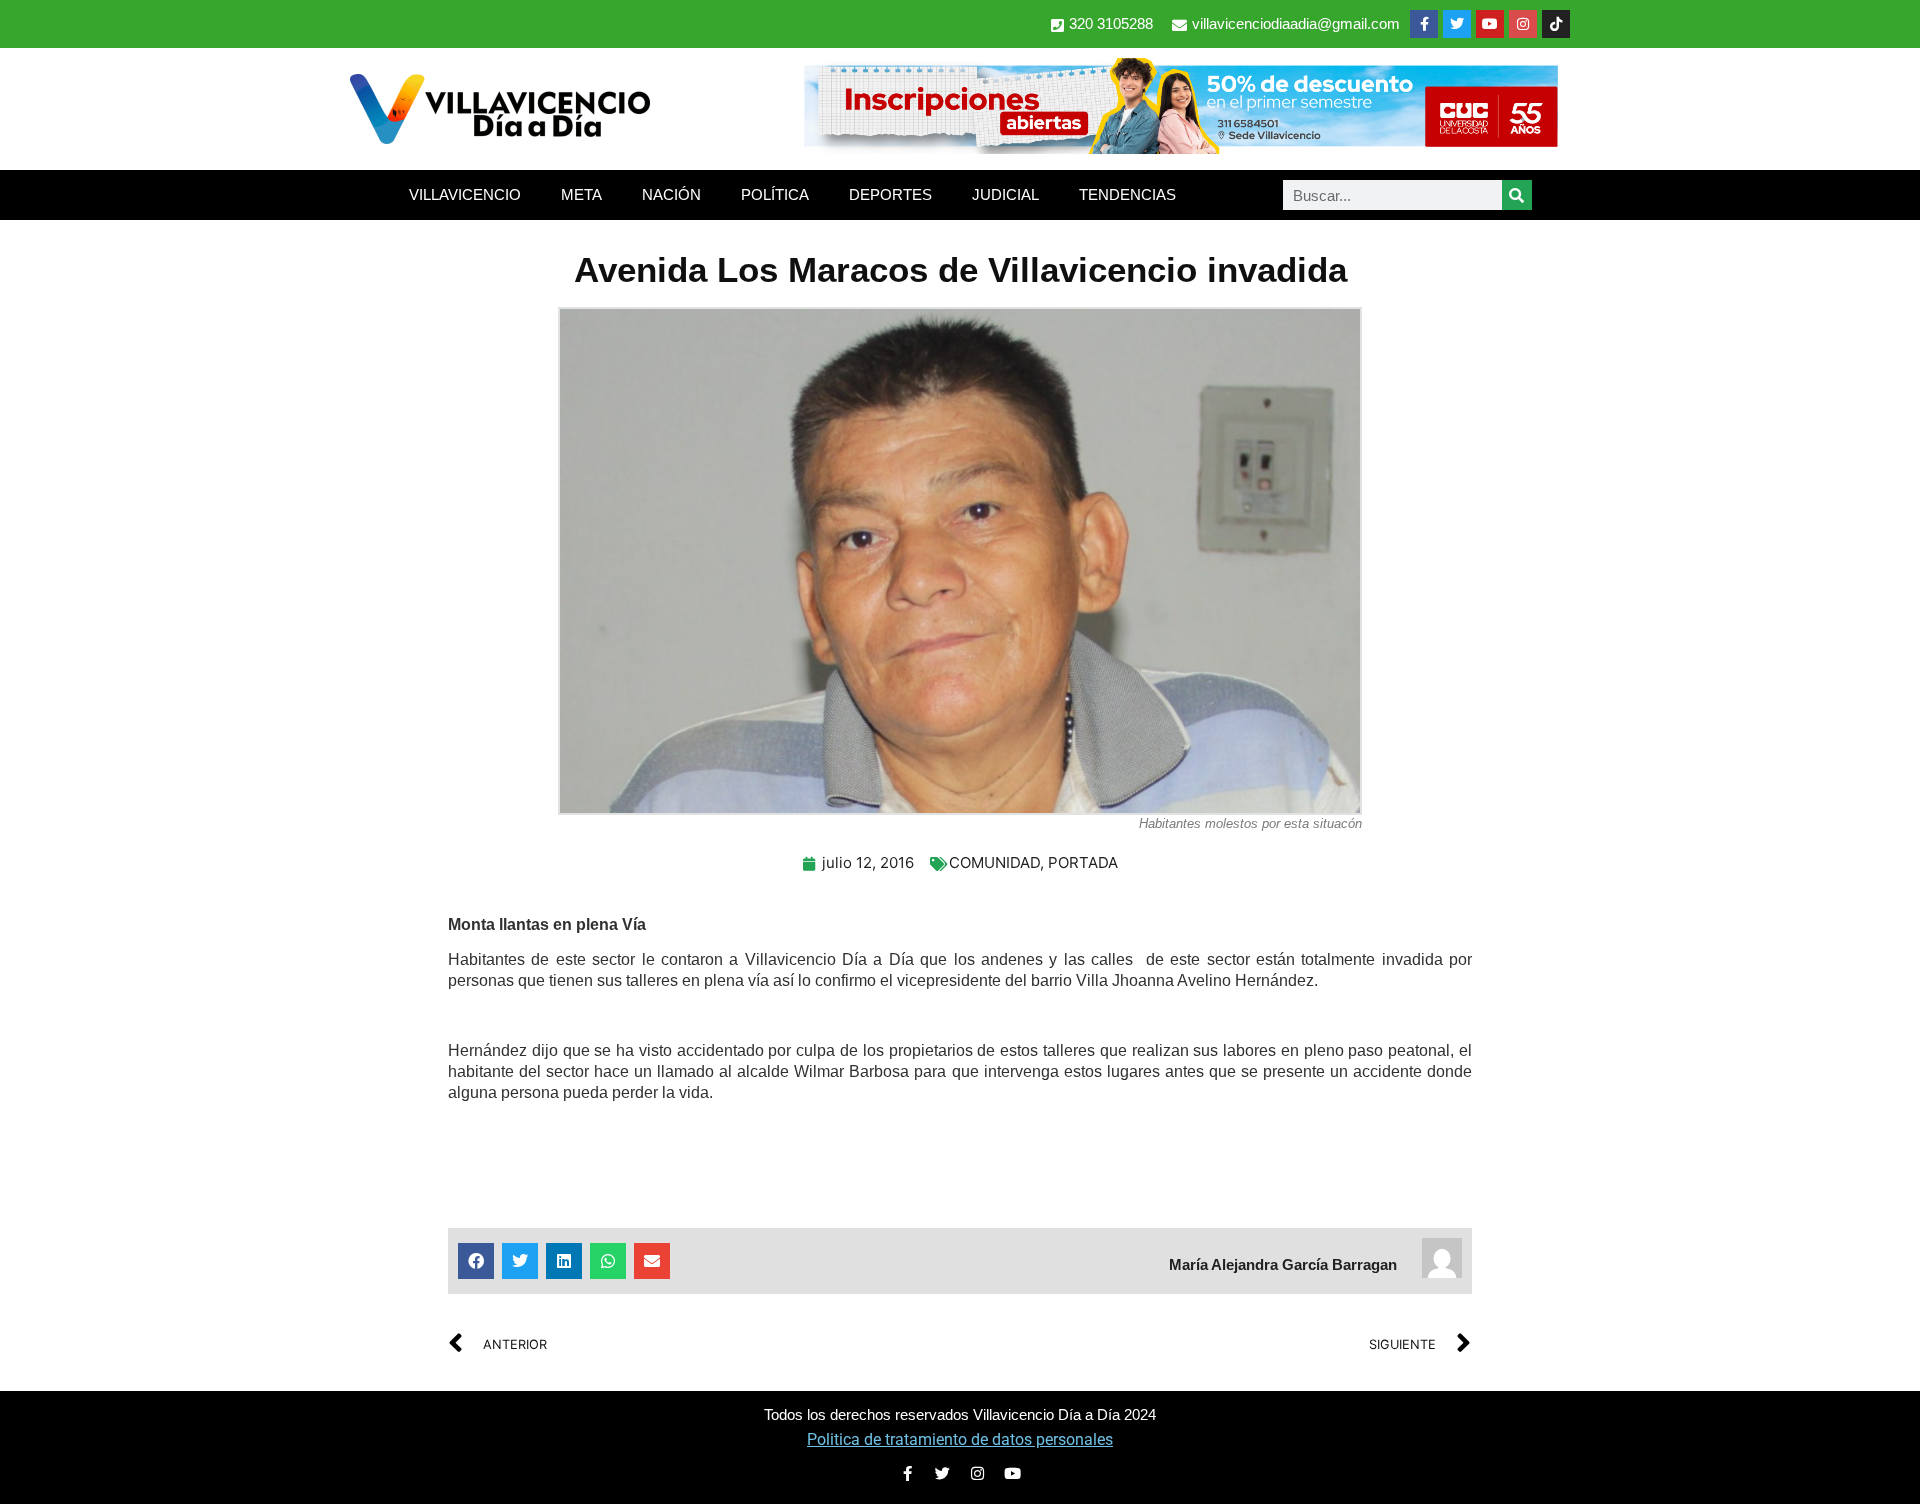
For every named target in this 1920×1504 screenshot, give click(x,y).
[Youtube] (1490, 24)
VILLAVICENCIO (465, 194)
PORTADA (1083, 862)
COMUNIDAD (994, 862)
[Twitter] (1457, 24)
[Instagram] (1523, 24)
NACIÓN (671, 194)
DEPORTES (890, 194)
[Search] (1517, 195)
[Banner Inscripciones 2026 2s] (1180, 148)
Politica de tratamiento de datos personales (960, 1439)
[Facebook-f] (1424, 24)
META (581, 194)
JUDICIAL (1005, 194)
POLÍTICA (775, 194)
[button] (476, 1261)
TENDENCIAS (1127, 194)
